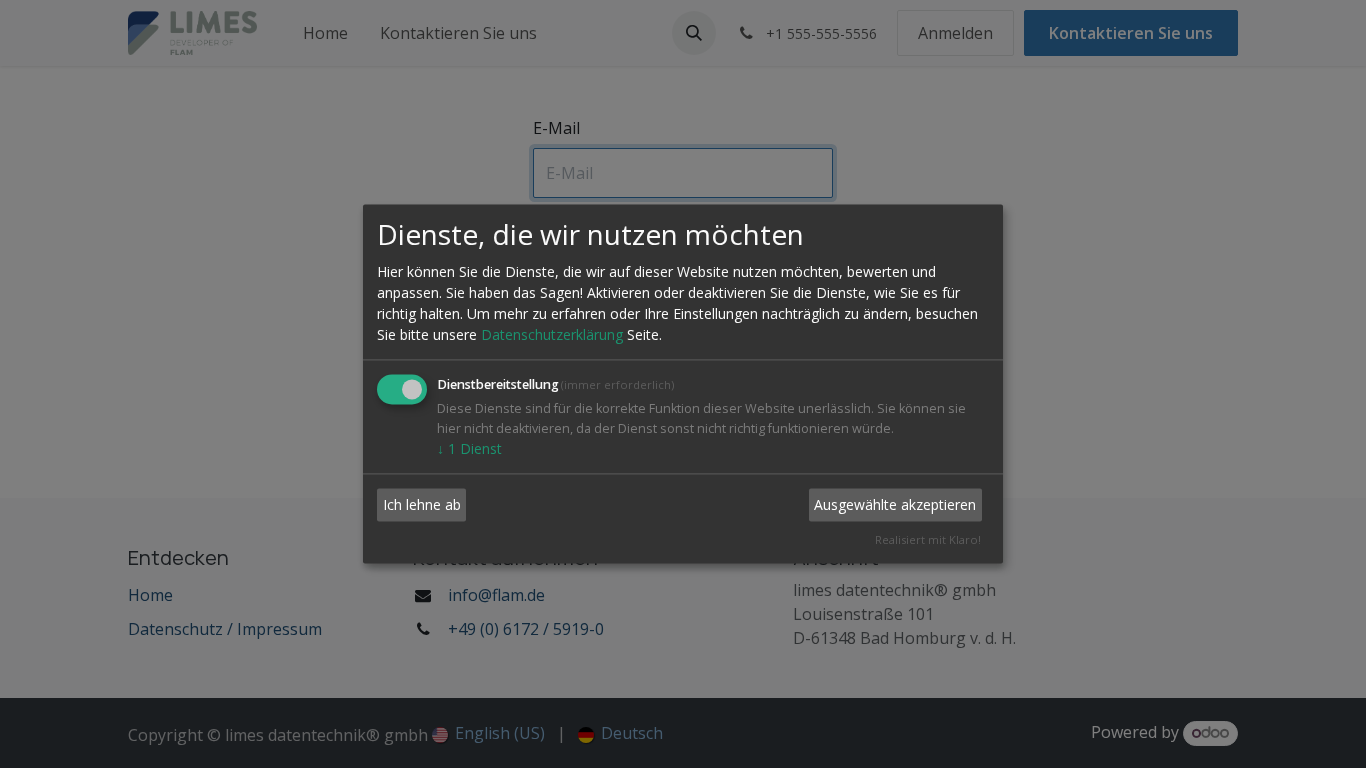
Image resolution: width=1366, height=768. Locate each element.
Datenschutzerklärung (552, 335)
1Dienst (469, 449)
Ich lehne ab (422, 504)
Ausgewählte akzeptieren (895, 504)
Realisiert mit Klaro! (928, 540)
